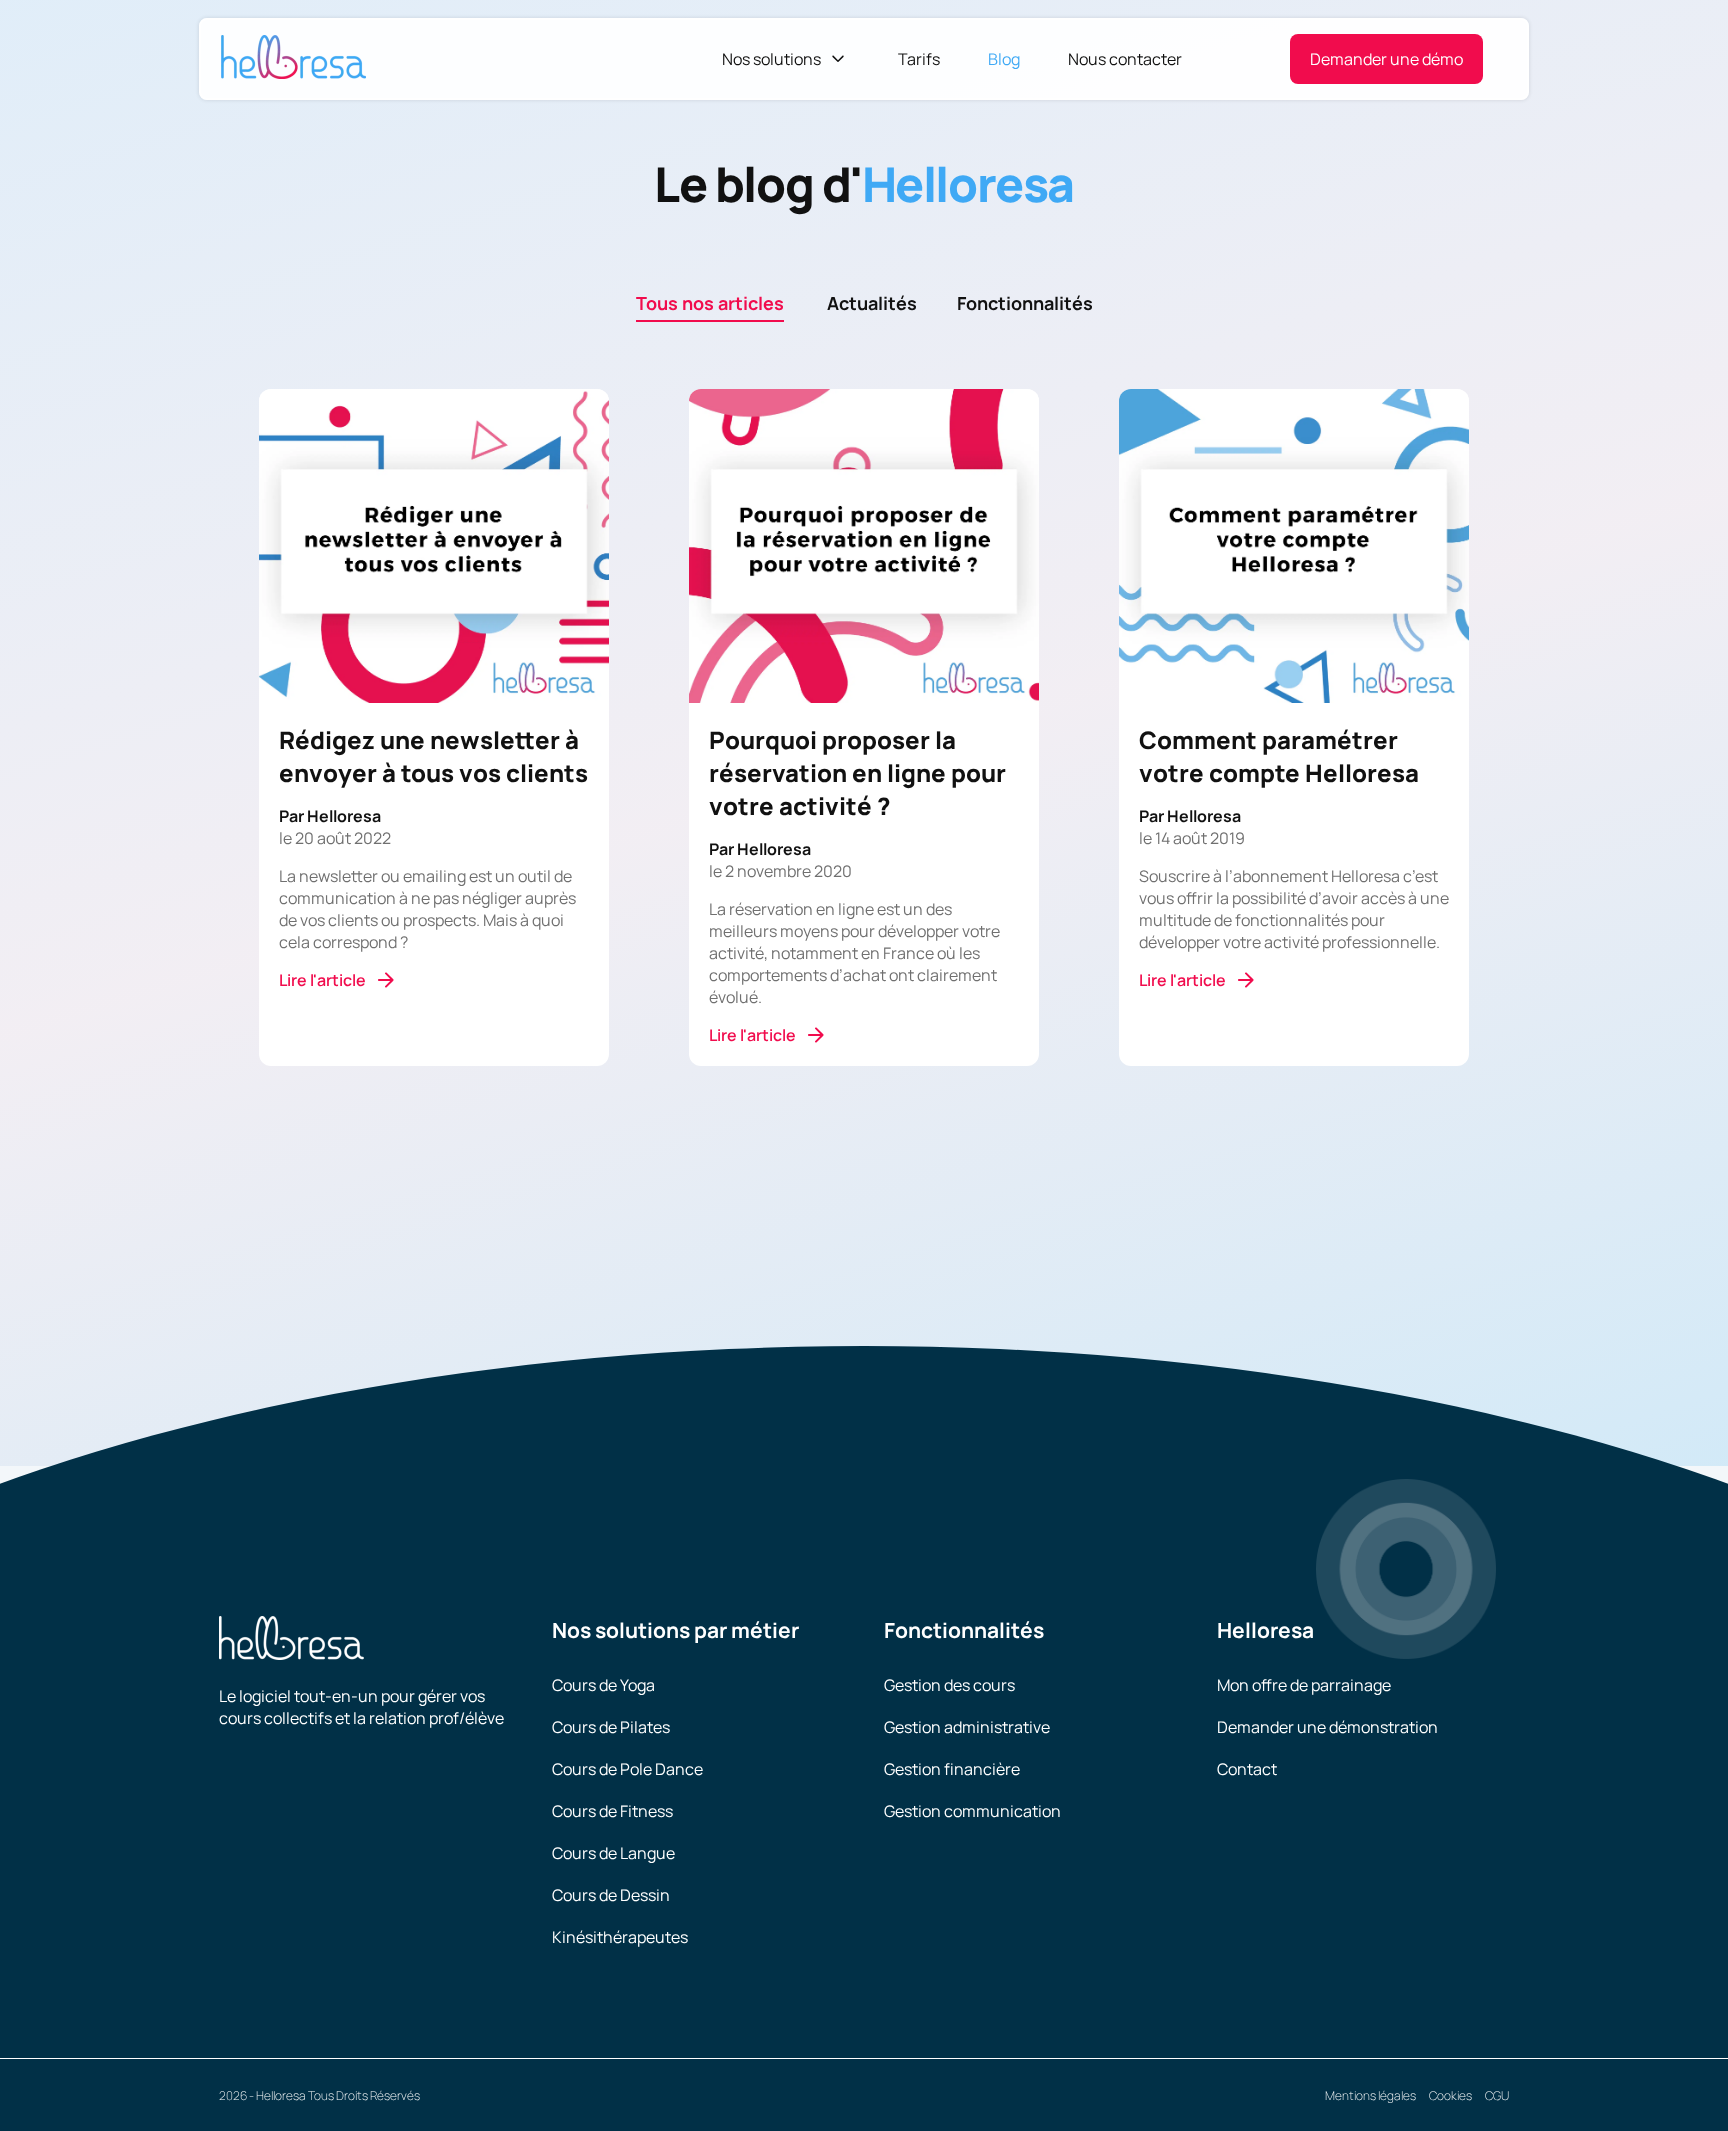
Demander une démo (1386, 59)
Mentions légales (1370, 2095)
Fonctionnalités (1025, 303)
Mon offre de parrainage (1304, 1685)
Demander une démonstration (1327, 1727)
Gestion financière (952, 1769)
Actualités (872, 303)
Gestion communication (972, 1811)
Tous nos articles (710, 303)
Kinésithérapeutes (620, 1937)
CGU (1497, 2095)
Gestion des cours (949, 1685)
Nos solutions (771, 59)
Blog (1004, 59)
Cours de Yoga (603, 1685)
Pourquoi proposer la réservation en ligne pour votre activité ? (857, 772)
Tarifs (919, 59)
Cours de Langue (613, 1853)
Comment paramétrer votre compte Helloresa (1279, 756)
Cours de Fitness (612, 1811)
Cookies (1450, 2095)
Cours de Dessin (611, 1895)
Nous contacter (1125, 59)
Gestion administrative (967, 1727)
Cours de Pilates (611, 1727)
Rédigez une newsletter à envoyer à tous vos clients (433, 756)
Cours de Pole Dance (627, 1769)
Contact (1247, 1769)
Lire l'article (322, 980)
